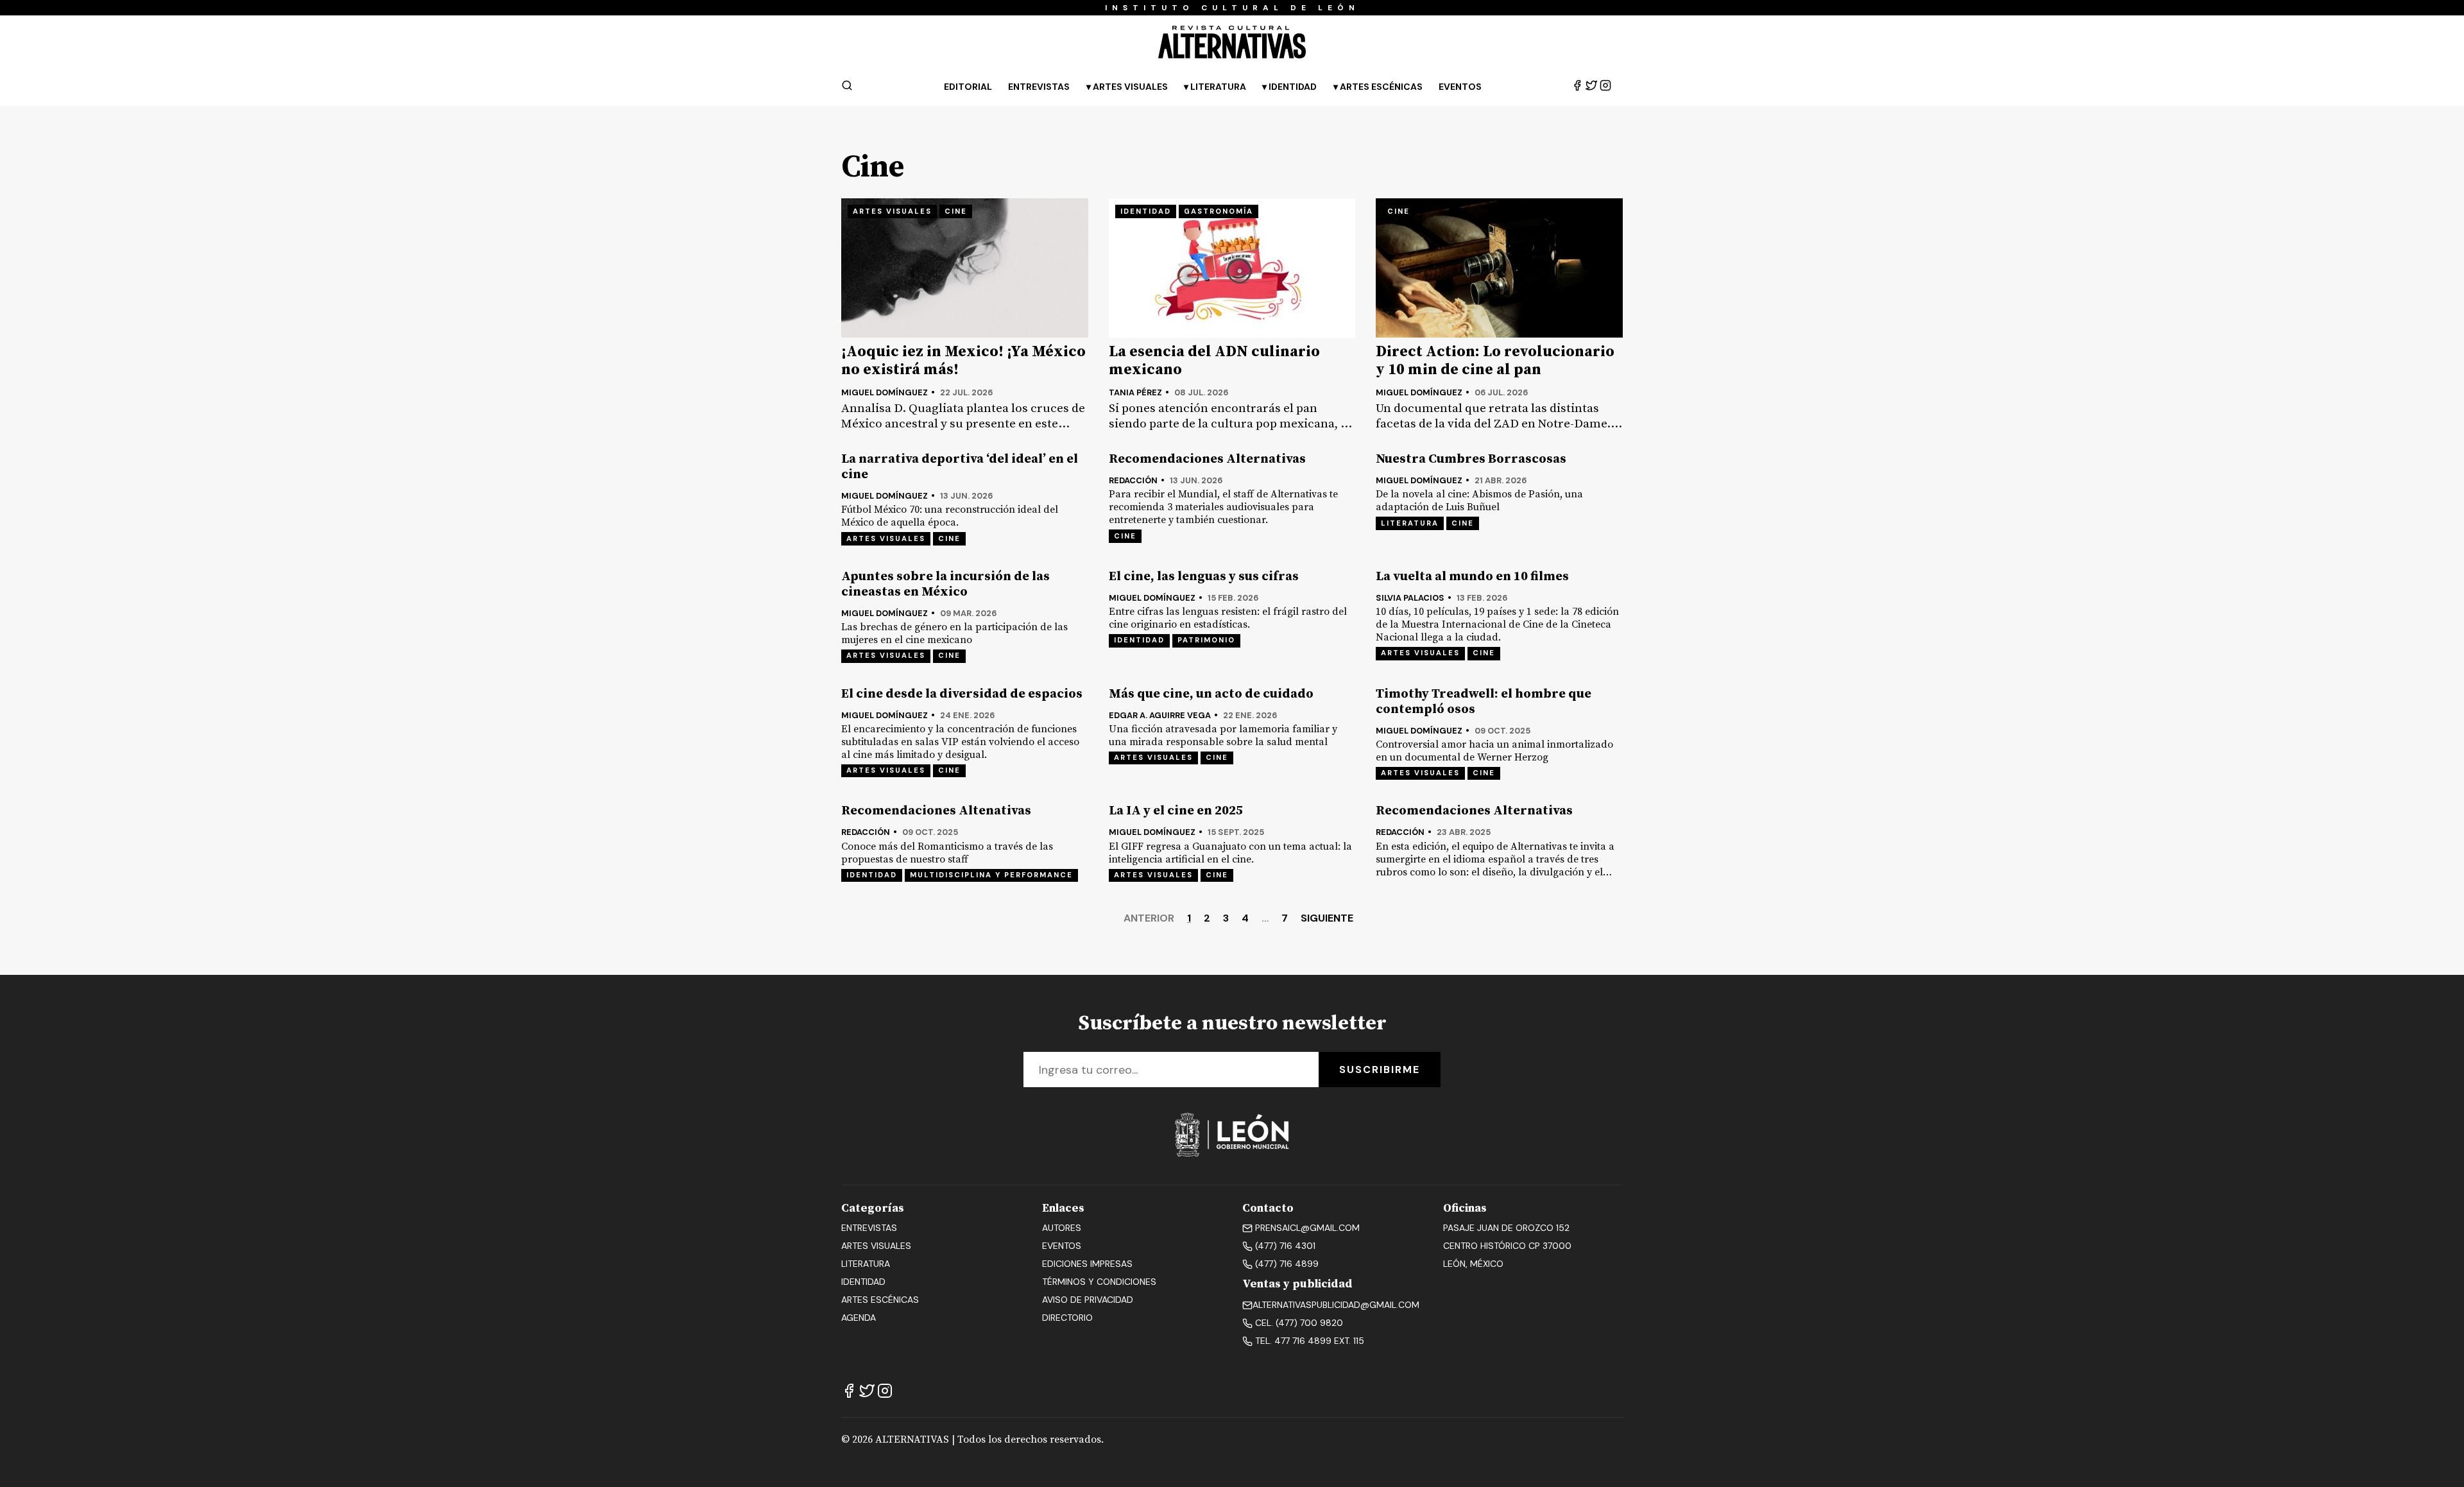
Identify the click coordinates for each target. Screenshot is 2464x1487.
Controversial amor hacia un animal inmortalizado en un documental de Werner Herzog (1494, 751)
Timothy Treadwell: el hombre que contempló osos (1484, 702)
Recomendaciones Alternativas (1207, 460)
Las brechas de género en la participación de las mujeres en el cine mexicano (954, 633)
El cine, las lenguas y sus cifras (1204, 577)
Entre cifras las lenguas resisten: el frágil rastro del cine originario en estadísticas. (1228, 618)
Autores (1062, 1228)
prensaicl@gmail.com (1306, 1228)
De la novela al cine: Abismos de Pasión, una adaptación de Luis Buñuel (1479, 501)
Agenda (859, 1318)
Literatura (1218, 87)
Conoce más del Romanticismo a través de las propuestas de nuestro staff (947, 853)
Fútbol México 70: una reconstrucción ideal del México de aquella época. (950, 516)
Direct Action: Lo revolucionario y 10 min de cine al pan (1495, 361)
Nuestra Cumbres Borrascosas (1471, 460)
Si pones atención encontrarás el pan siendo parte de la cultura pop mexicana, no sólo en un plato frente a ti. (1232, 416)
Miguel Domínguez (885, 392)
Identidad (1293, 87)
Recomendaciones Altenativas (936, 811)
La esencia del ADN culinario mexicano (1214, 361)
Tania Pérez (1135, 392)
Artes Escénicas (1381, 87)
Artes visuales (892, 211)
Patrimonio (1206, 640)
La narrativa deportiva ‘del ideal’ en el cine (960, 467)
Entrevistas (1039, 87)
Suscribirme (1380, 1070)
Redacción (1133, 480)
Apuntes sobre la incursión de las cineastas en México (945, 585)
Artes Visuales (1130, 87)
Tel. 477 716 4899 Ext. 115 (1308, 1341)
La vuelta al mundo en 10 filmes (1472, 577)
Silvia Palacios (1410, 598)
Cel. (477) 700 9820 (1298, 1323)
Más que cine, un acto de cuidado (1211, 694)
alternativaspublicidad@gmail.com (1336, 1305)
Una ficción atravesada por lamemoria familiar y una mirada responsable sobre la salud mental (1223, 735)
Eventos (1460, 87)
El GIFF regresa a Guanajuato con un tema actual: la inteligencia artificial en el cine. (1230, 853)
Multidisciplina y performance (991, 875)
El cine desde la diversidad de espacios (962, 694)
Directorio (1067, 1318)
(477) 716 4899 (1286, 1264)
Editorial (968, 87)
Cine (956, 211)
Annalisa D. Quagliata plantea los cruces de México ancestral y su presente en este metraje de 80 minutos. (963, 416)
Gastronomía (1219, 211)
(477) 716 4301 (1284, 1246)
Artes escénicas (880, 1300)
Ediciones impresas (1087, 1264)
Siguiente (1327, 918)
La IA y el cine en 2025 (1176, 811)
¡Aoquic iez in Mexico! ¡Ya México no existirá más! (963, 361)
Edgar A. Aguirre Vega (1160, 715)
